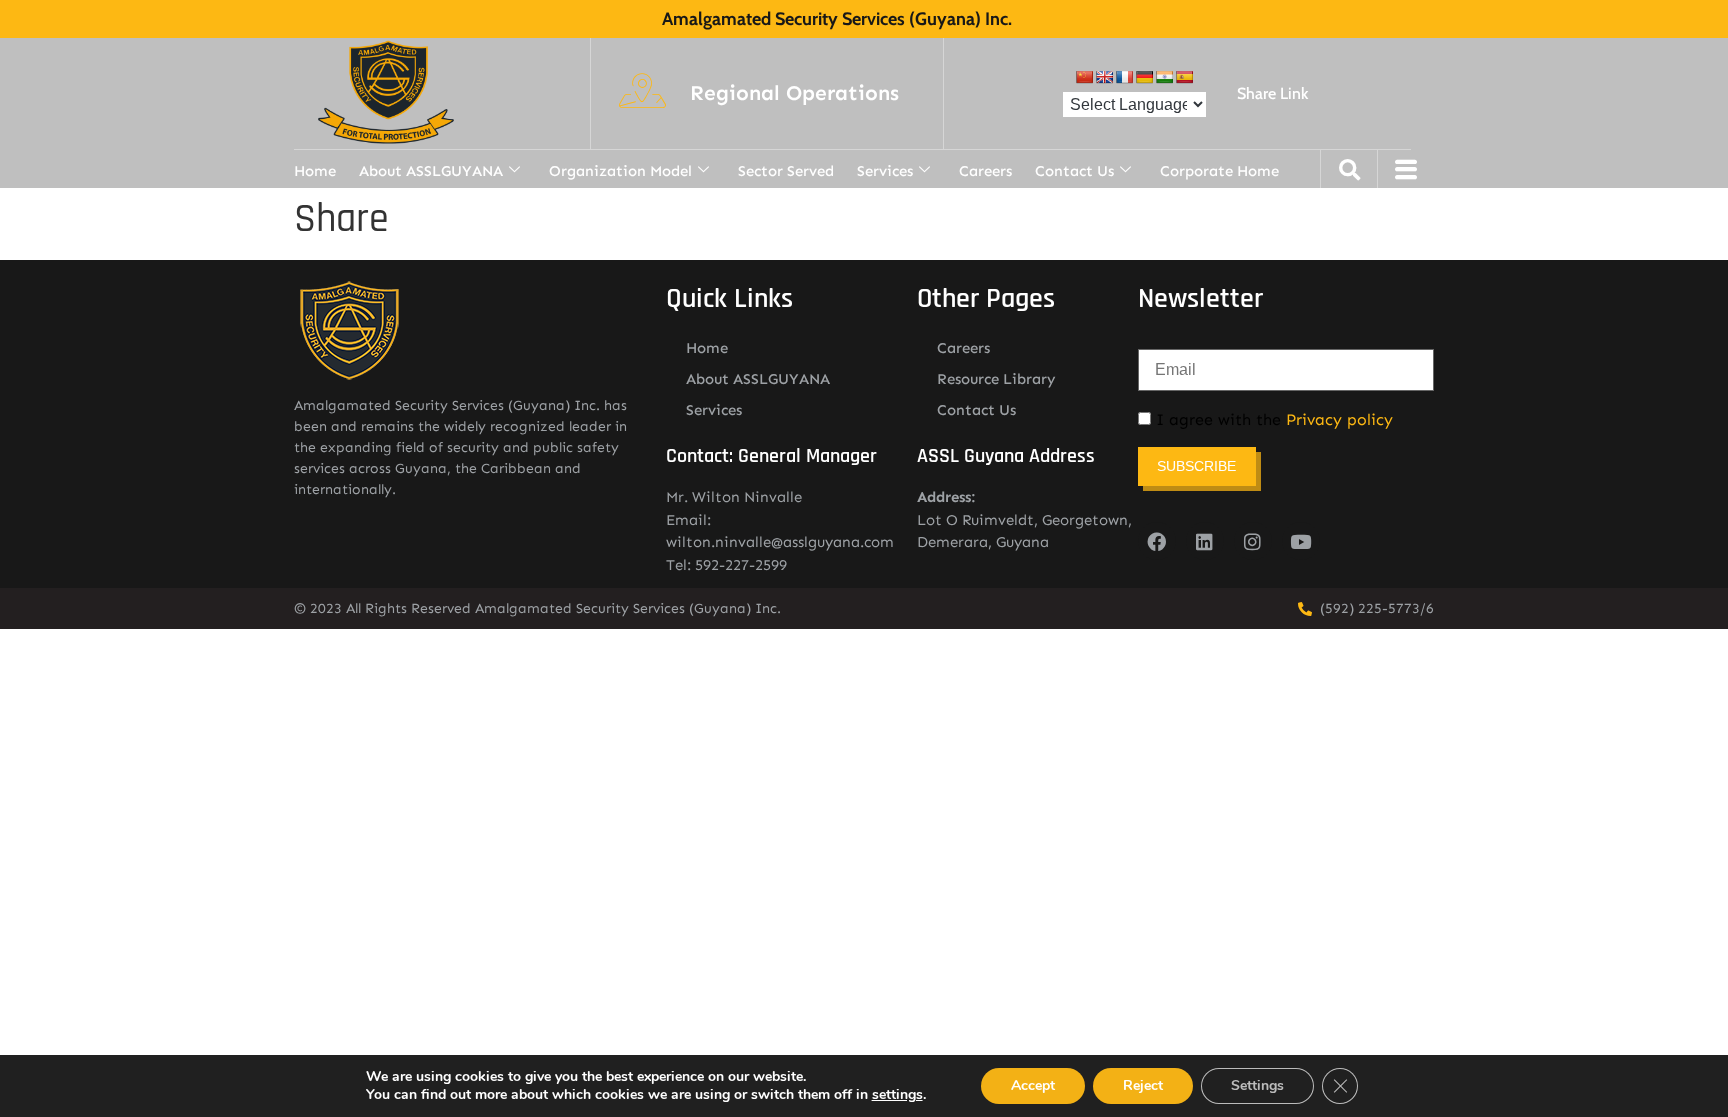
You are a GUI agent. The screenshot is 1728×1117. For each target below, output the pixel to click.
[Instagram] (1253, 541)
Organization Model (620, 171)
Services (885, 171)
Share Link (1272, 93)
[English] (1104, 77)
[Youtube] (1301, 541)
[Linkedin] (1205, 541)
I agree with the (1272, 420)
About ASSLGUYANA (431, 171)
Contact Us (1074, 171)
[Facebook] (1157, 541)
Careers (985, 171)
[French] (1124, 77)
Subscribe (1196, 466)
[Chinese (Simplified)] (1084, 77)
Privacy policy (1339, 419)
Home (315, 171)
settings (897, 1095)
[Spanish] (1184, 77)
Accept (1033, 1085)
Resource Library (996, 379)
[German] (1144, 77)
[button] (794, 94)
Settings (1257, 1085)
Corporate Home (1219, 171)
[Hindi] (1164, 77)
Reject (1143, 1085)
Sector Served (786, 171)
